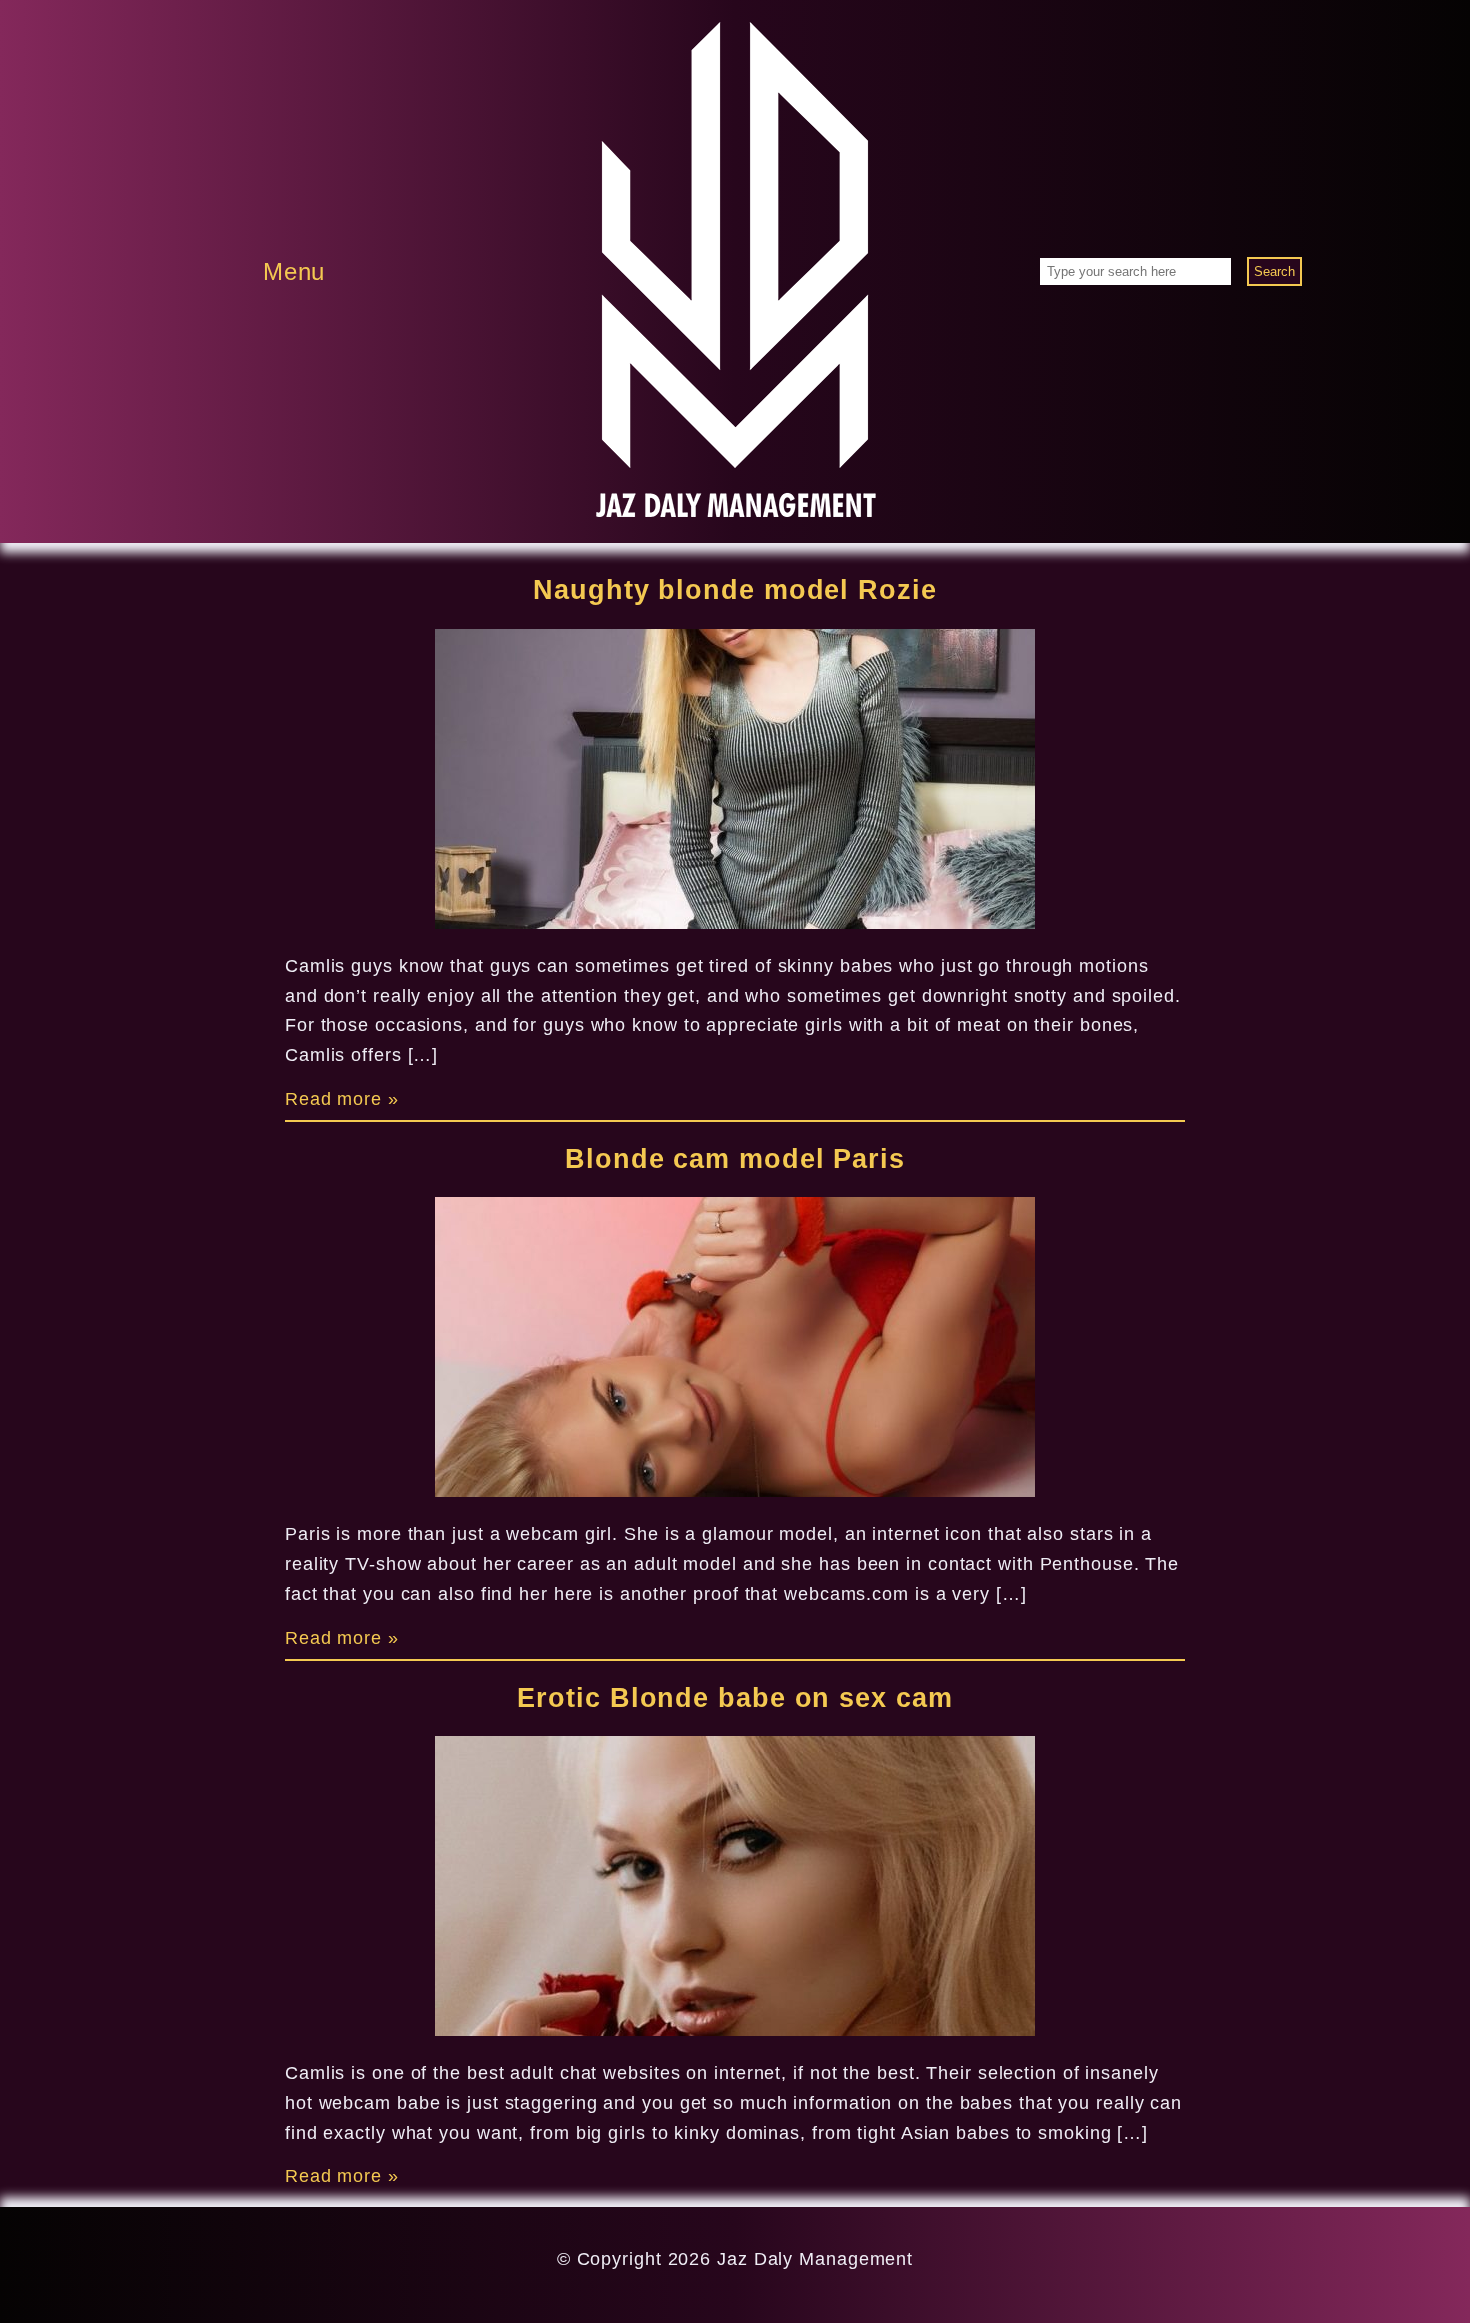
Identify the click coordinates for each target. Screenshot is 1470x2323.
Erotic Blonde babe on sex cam (734, 1698)
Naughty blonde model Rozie (734, 590)
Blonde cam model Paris (735, 1159)
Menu (294, 271)
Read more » (342, 1099)
